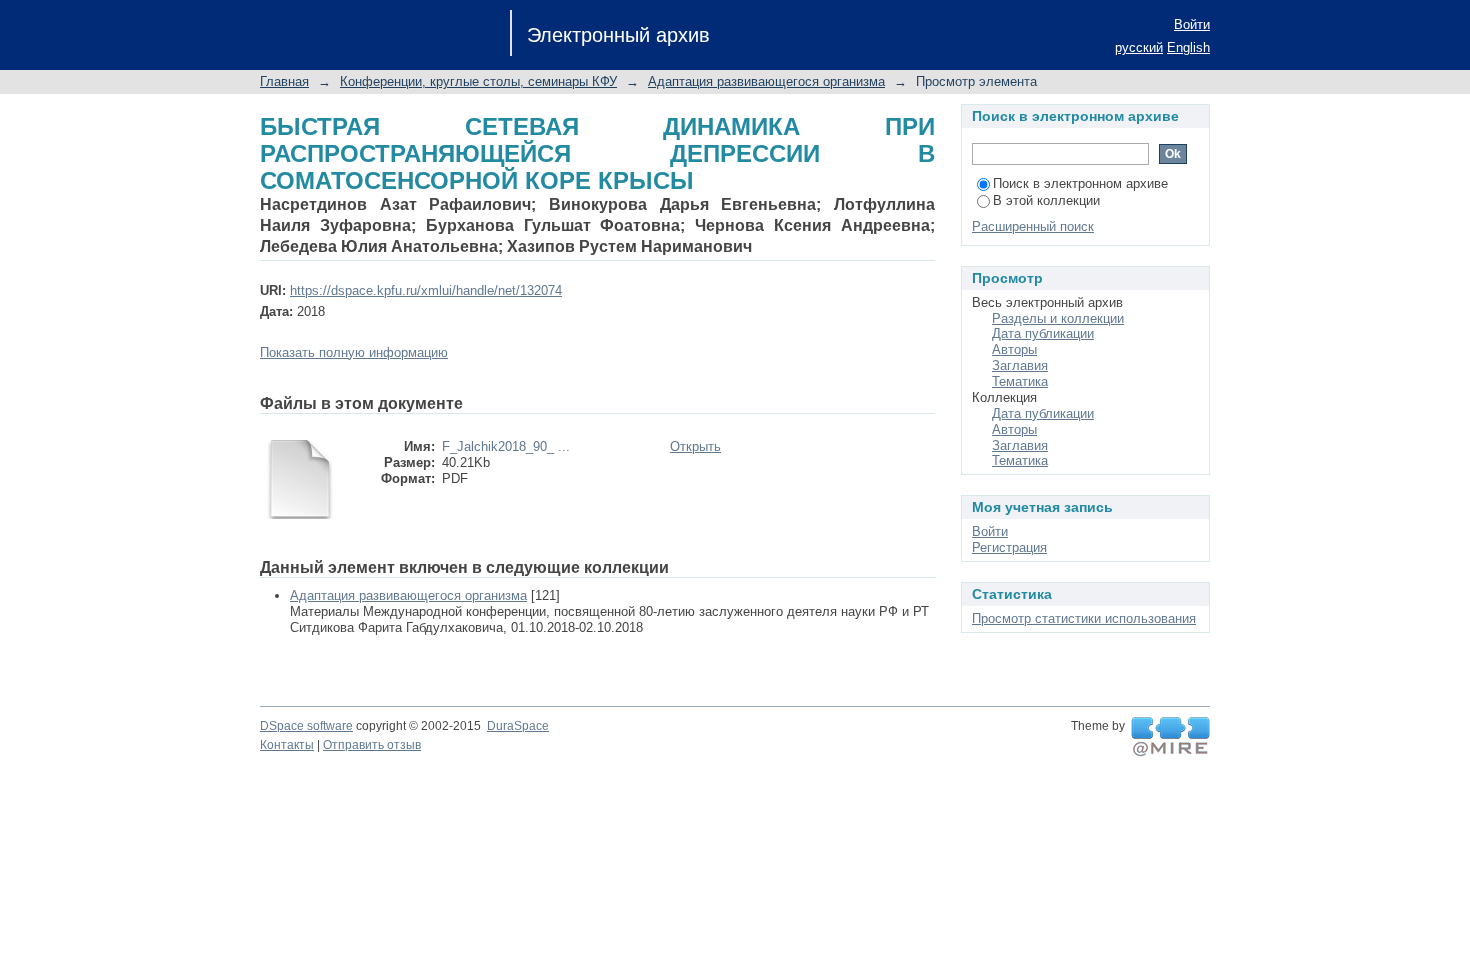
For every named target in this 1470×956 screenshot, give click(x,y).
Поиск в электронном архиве (1080, 183)
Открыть (695, 446)
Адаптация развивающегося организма (766, 81)
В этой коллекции (1046, 200)
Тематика (1020, 381)
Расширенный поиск (1033, 226)
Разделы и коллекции (1058, 318)
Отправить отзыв (372, 745)
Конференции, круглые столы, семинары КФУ (478, 81)
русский (1139, 47)
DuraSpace (518, 726)
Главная (284, 81)
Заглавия (1020, 365)
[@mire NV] (1170, 737)
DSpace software (306, 726)
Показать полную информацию (354, 352)
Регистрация (1009, 547)
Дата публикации (1043, 333)
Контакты (287, 745)
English (1188, 47)
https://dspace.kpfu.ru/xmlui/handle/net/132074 (426, 290)
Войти (1192, 24)
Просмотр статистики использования (1084, 618)
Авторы (1014, 349)
